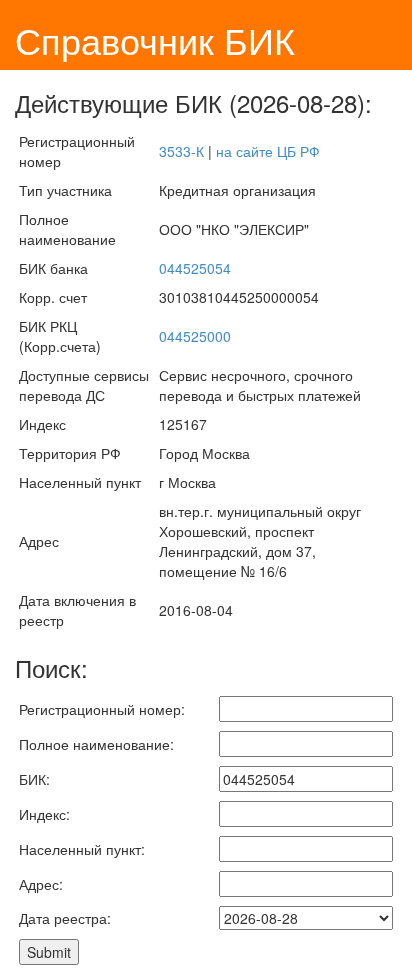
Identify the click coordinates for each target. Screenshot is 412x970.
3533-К (181, 151)
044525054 (195, 268)
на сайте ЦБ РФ (268, 151)
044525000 (195, 336)
